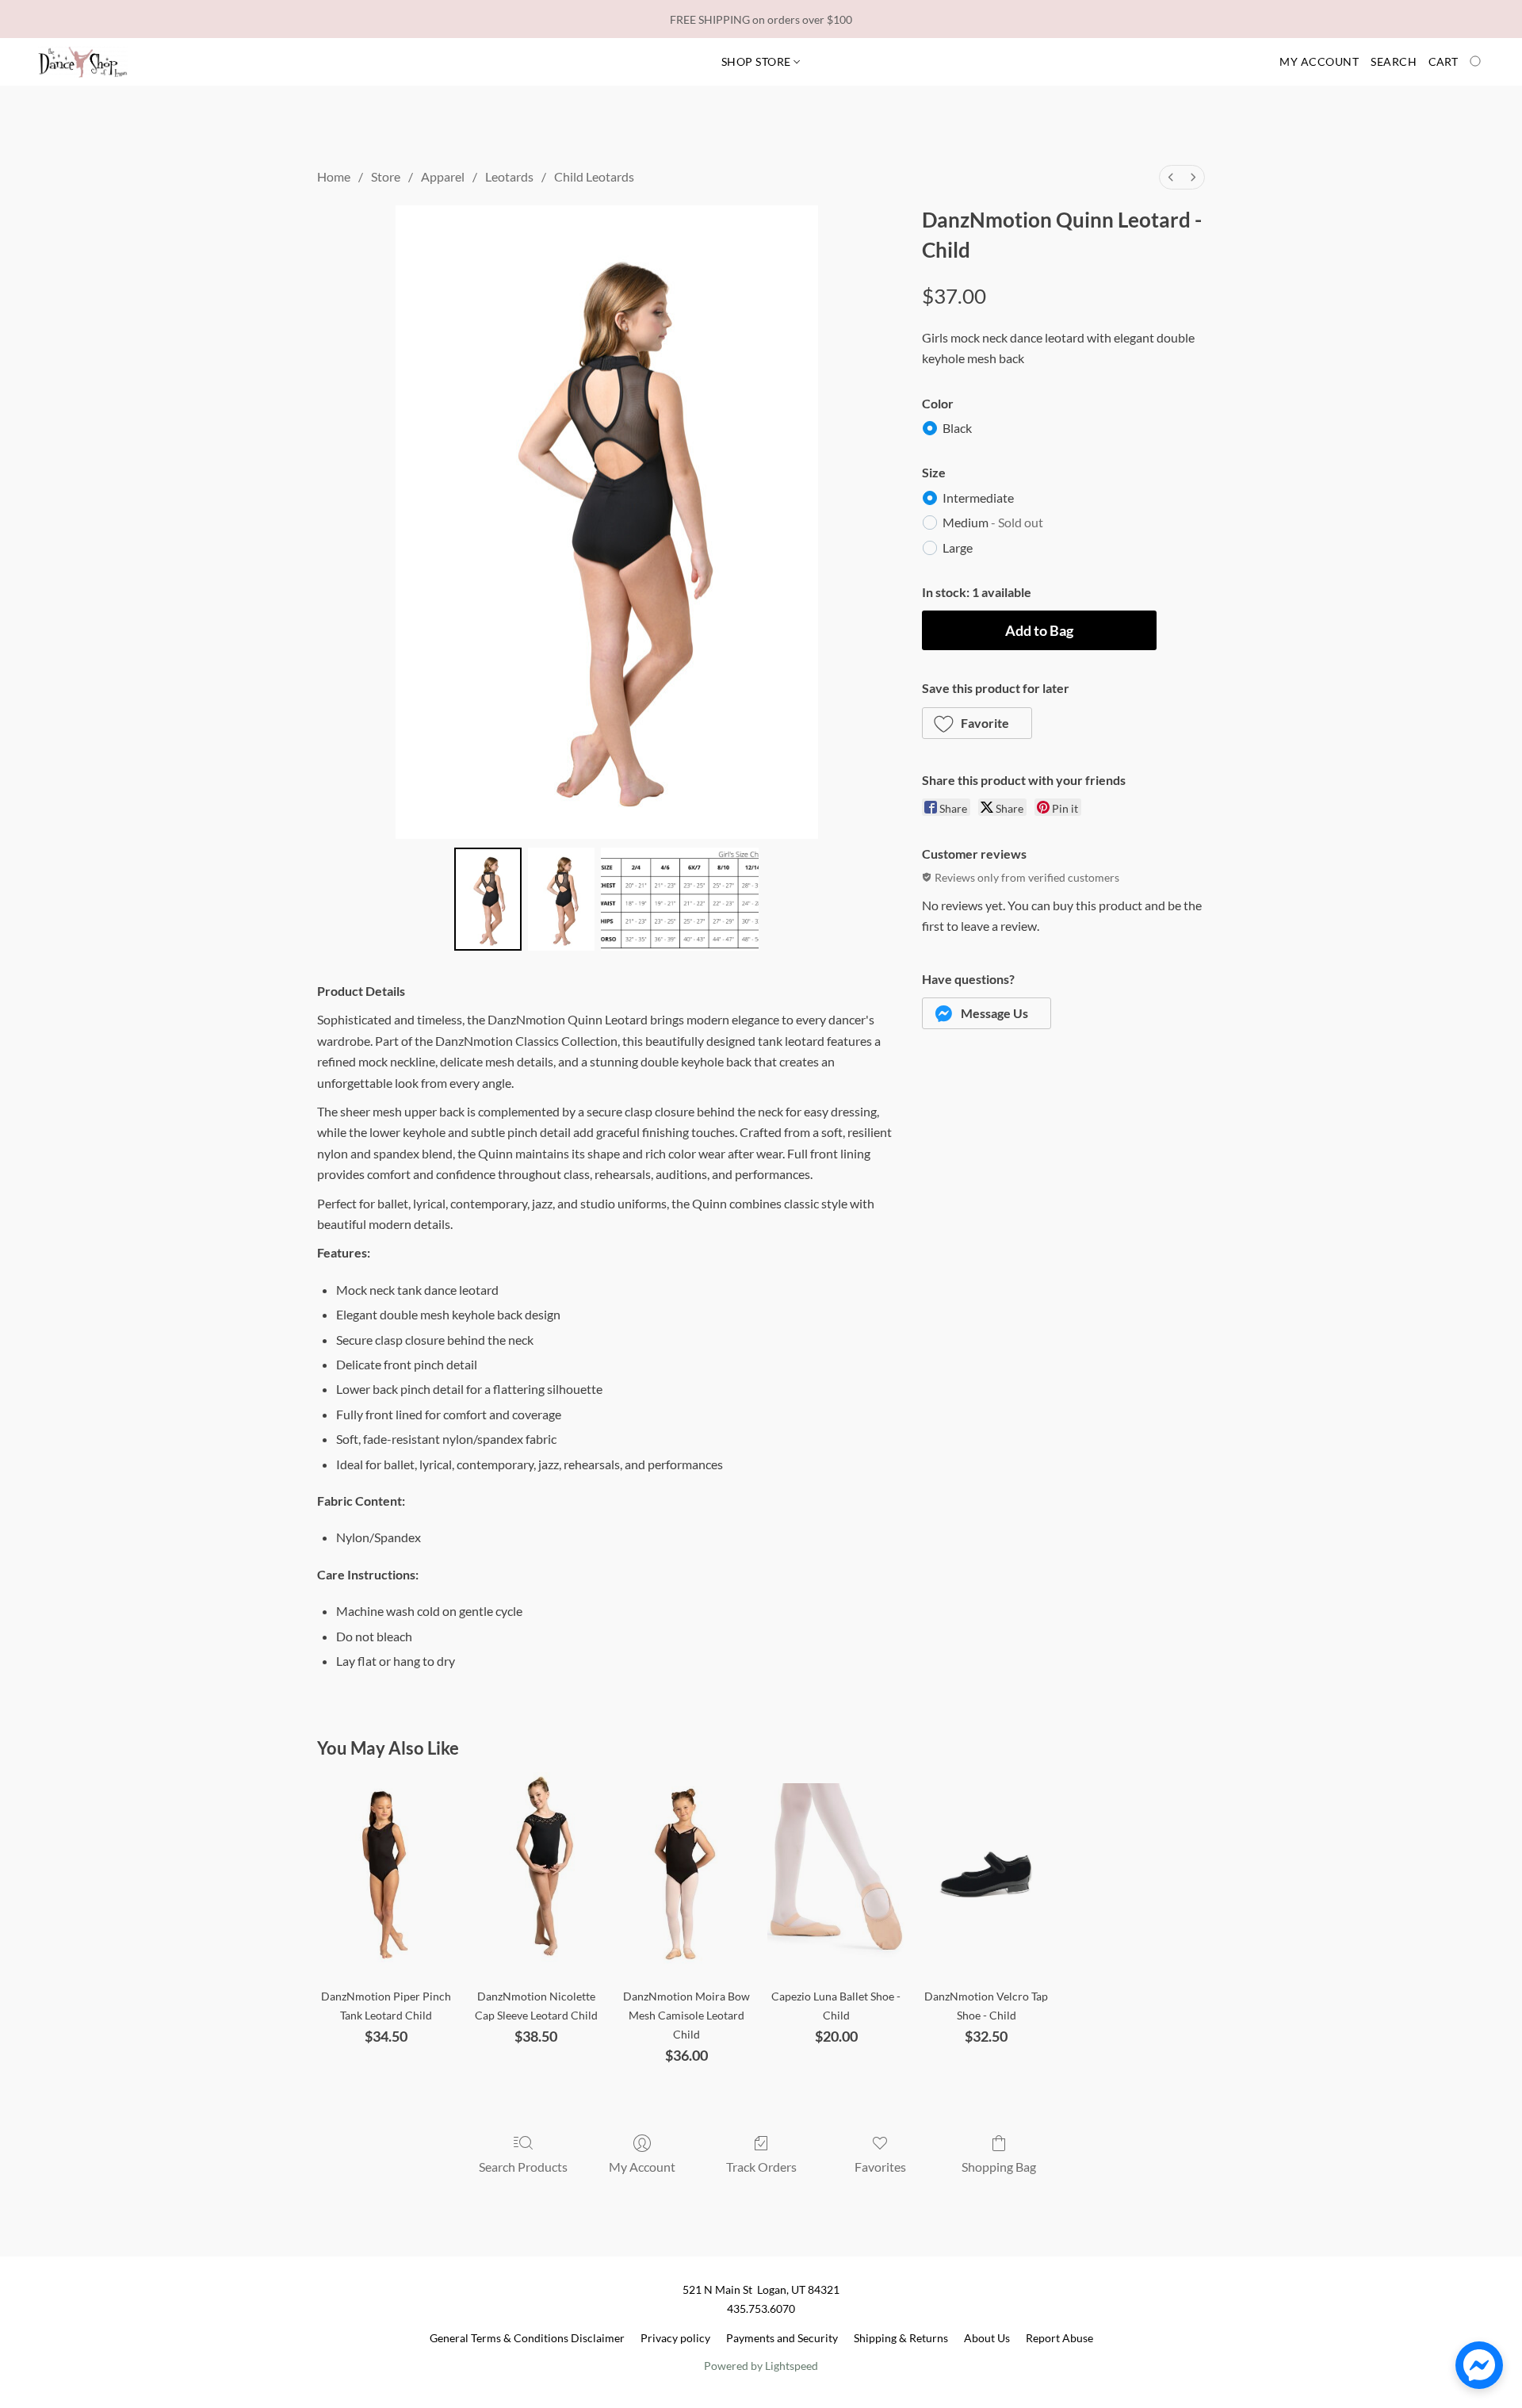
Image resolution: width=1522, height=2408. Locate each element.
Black (957, 428)
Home (334, 176)
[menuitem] (1171, 177)
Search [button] (1394, 61)
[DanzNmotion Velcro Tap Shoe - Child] (986, 1875)
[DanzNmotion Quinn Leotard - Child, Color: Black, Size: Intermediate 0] (488, 899)
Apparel (443, 176)
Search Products (523, 2167)
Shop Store (758, 61)
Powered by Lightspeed (761, 2366)
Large (958, 547)
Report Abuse (1059, 2338)
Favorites (880, 2167)
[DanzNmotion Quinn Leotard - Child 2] (680, 899)
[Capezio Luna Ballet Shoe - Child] (836, 1875)
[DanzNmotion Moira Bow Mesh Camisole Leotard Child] (686, 1875)
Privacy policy (675, 2338)
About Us (987, 2338)
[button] (83, 62)
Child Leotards (594, 176)
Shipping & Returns (901, 2338)
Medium (993, 522)
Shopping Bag (999, 2167)
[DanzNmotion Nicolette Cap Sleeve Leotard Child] (536, 1875)
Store (386, 176)
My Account (642, 2167)
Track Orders (761, 2167)
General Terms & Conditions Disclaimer (527, 2338)
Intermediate (978, 498)
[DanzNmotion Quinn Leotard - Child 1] (561, 899)
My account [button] (1319, 61)
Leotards (509, 176)
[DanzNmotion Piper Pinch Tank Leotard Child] (386, 1875)
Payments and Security (782, 2338)
